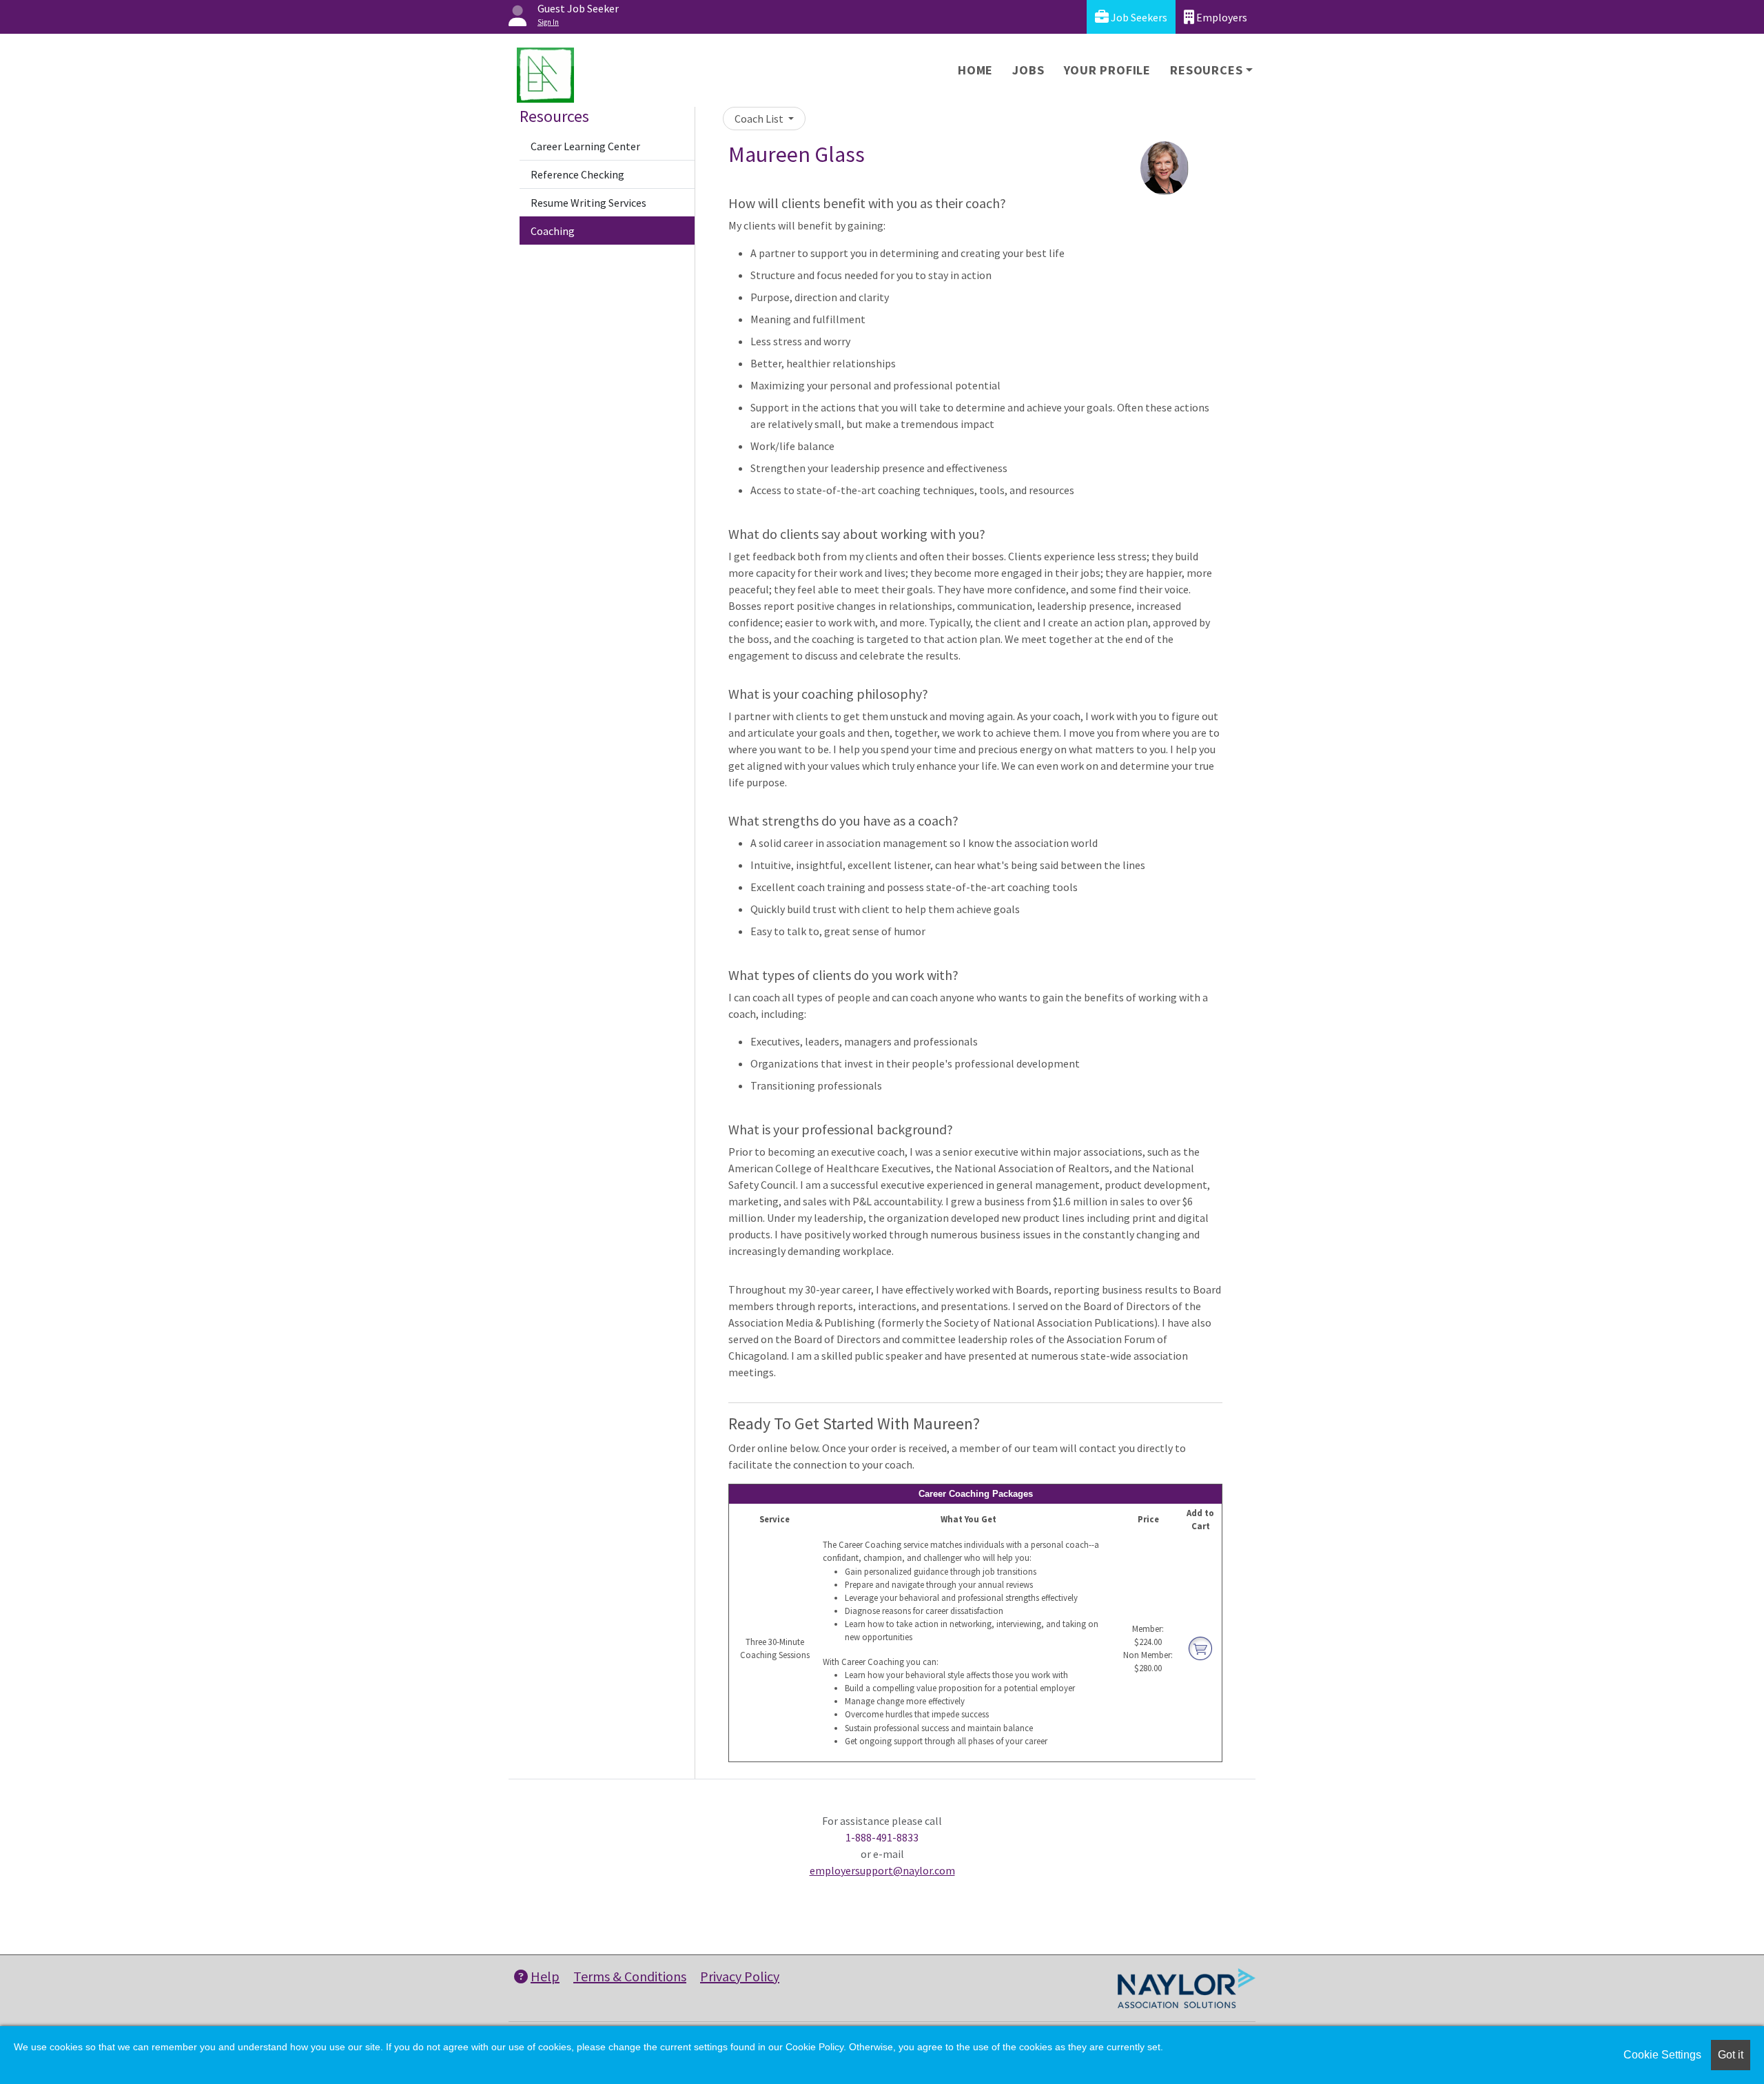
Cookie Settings (1662, 2055)
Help (545, 1976)
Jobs (1028, 70)
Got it (1731, 2055)
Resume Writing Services (588, 203)
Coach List (760, 119)
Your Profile (1108, 70)
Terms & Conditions (630, 1976)
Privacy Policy (740, 1976)
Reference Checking (577, 174)
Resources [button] (1206, 70)
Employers (1221, 17)
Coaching (553, 231)
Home (975, 70)
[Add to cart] (1200, 1647)
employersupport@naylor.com (882, 1870)
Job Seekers (1138, 17)
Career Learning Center (585, 146)
